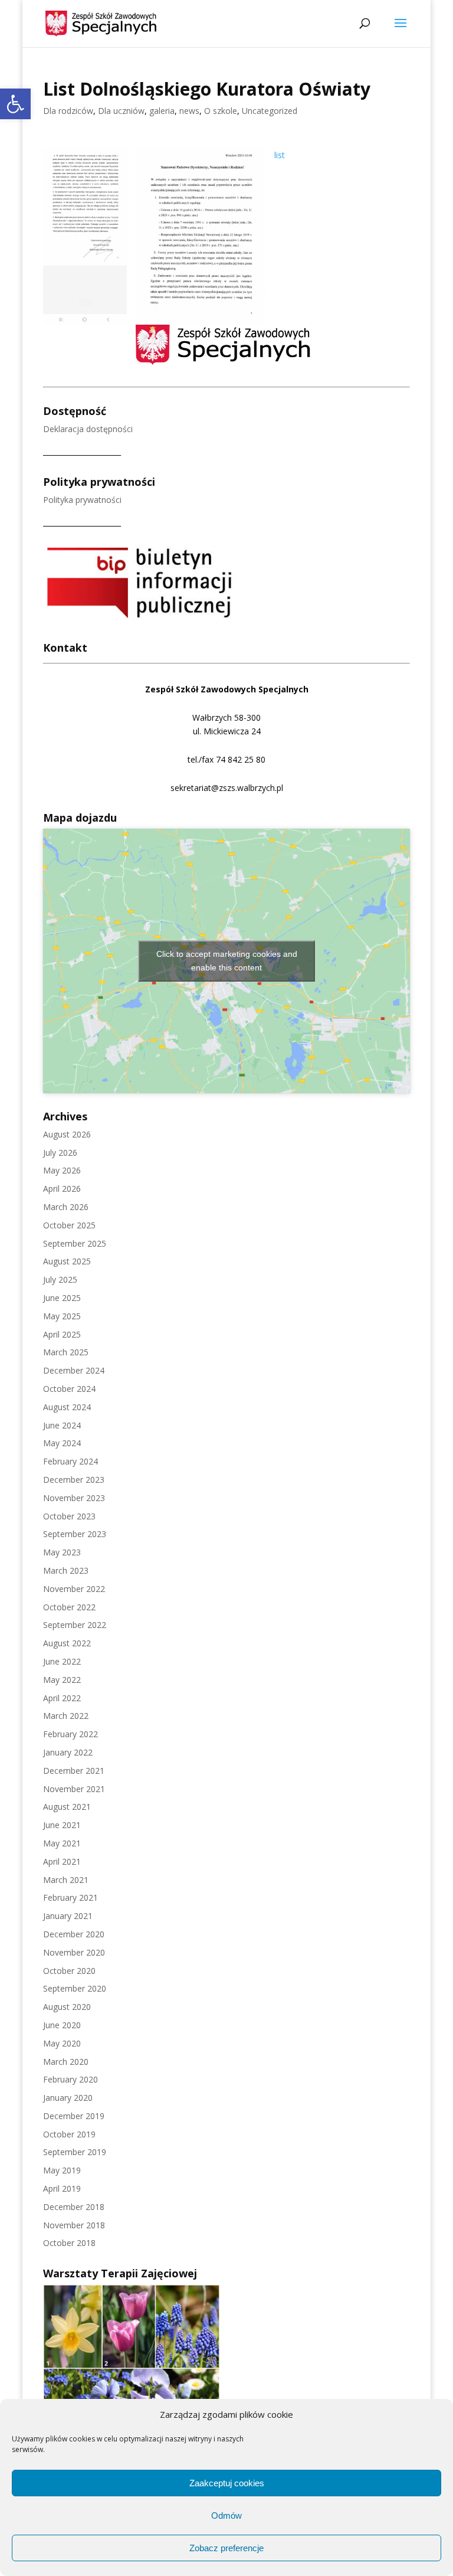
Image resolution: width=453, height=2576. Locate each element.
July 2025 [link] (60, 1279)
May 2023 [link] (62, 1552)
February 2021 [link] (70, 1897)
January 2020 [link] (68, 2098)
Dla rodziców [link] (68, 111)
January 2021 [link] (68, 1916)
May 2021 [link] (62, 1843)
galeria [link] (162, 111)
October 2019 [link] (69, 2134)
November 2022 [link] (74, 1589)
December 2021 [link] (74, 1771)
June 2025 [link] (62, 1298)
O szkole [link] (221, 111)
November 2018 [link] (74, 2225)
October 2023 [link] (69, 1516)
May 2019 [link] (62, 2170)
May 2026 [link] (62, 1170)
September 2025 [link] (75, 1243)
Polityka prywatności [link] (82, 500)
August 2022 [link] (67, 1643)
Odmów (226, 2515)
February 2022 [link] (70, 1734)
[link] (15, 104)
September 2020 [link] (75, 1988)
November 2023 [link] (74, 1498)
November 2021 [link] (74, 1789)
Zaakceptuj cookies (227, 2483)
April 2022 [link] (62, 1698)
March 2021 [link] (66, 1880)
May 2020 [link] (62, 2043)
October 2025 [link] (69, 1225)
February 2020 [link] (70, 2079)
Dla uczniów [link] (121, 111)
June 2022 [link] (62, 1661)
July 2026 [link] (60, 1153)
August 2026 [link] (67, 1134)
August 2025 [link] (67, 1261)
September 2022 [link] (75, 1625)
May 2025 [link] (62, 1316)
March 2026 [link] (66, 1207)
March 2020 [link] (66, 2062)
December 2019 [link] (74, 2116)
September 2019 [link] (75, 2152)
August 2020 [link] (67, 2007)
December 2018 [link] (74, 2207)
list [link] (280, 155)
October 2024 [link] (69, 1389)
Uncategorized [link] (270, 111)
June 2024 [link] (62, 1425)
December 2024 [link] (74, 1370)
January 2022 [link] (68, 1752)
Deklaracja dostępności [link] (88, 429)
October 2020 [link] (69, 1971)
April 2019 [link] (62, 2188)
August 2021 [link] (67, 1807)
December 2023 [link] (74, 1480)
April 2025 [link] (62, 1334)
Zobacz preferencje (226, 2548)
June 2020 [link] (62, 2025)
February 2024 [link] (70, 1461)
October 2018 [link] (69, 2243)
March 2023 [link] (66, 1570)
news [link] (189, 111)
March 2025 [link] (66, 1352)
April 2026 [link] (62, 1189)
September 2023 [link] (75, 1534)
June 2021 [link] (62, 1825)
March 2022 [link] (66, 1716)
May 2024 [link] (62, 1443)
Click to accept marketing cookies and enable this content (227, 961)
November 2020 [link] (74, 1952)
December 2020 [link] (74, 1934)
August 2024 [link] (67, 1407)
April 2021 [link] (62, 1861)
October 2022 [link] (69, 1607)
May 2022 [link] (62, 1680)
